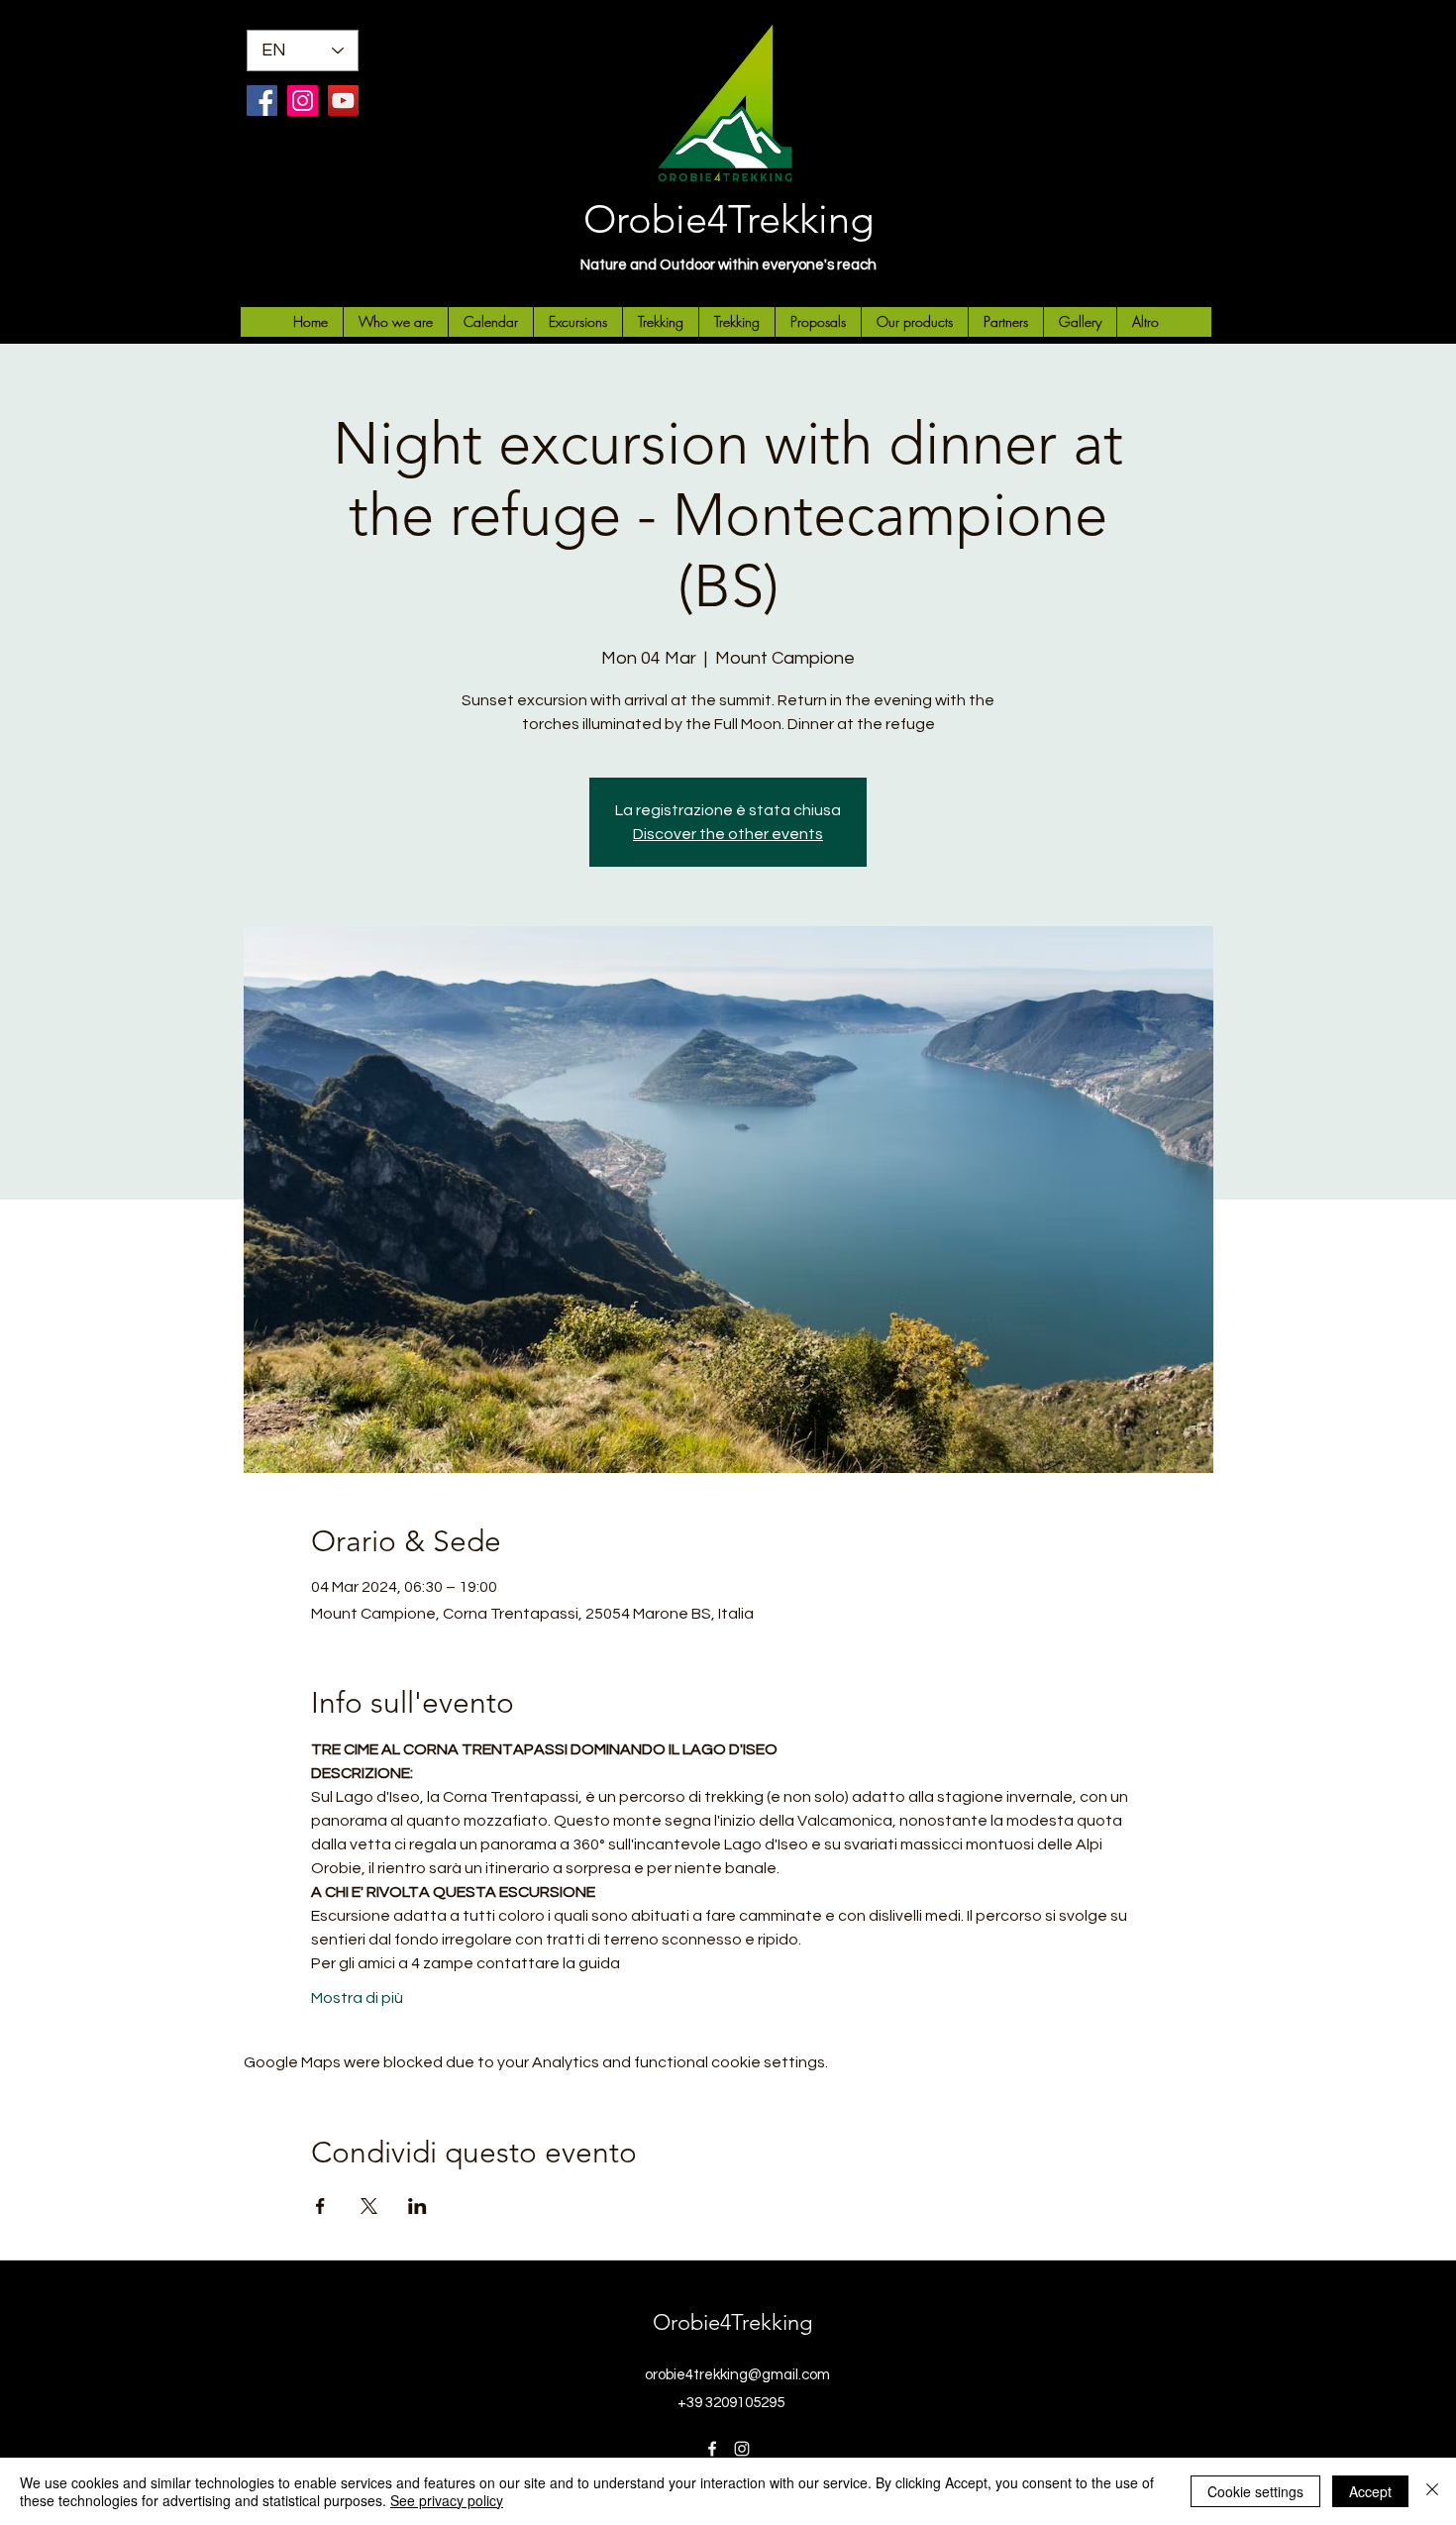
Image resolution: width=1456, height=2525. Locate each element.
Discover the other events (728, 834)
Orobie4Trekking (728, 219)
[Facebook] (262, 101)
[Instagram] (303, 101)
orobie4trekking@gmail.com (737, 2375)
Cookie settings (1255, 2491)
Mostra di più (357, 1998)
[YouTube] (343, 101)
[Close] (1432, 2491)
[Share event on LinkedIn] (417, 2206)
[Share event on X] (369, 2206)
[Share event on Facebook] (320, 2206)
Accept (1370, 2491)
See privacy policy (447, 2500)
